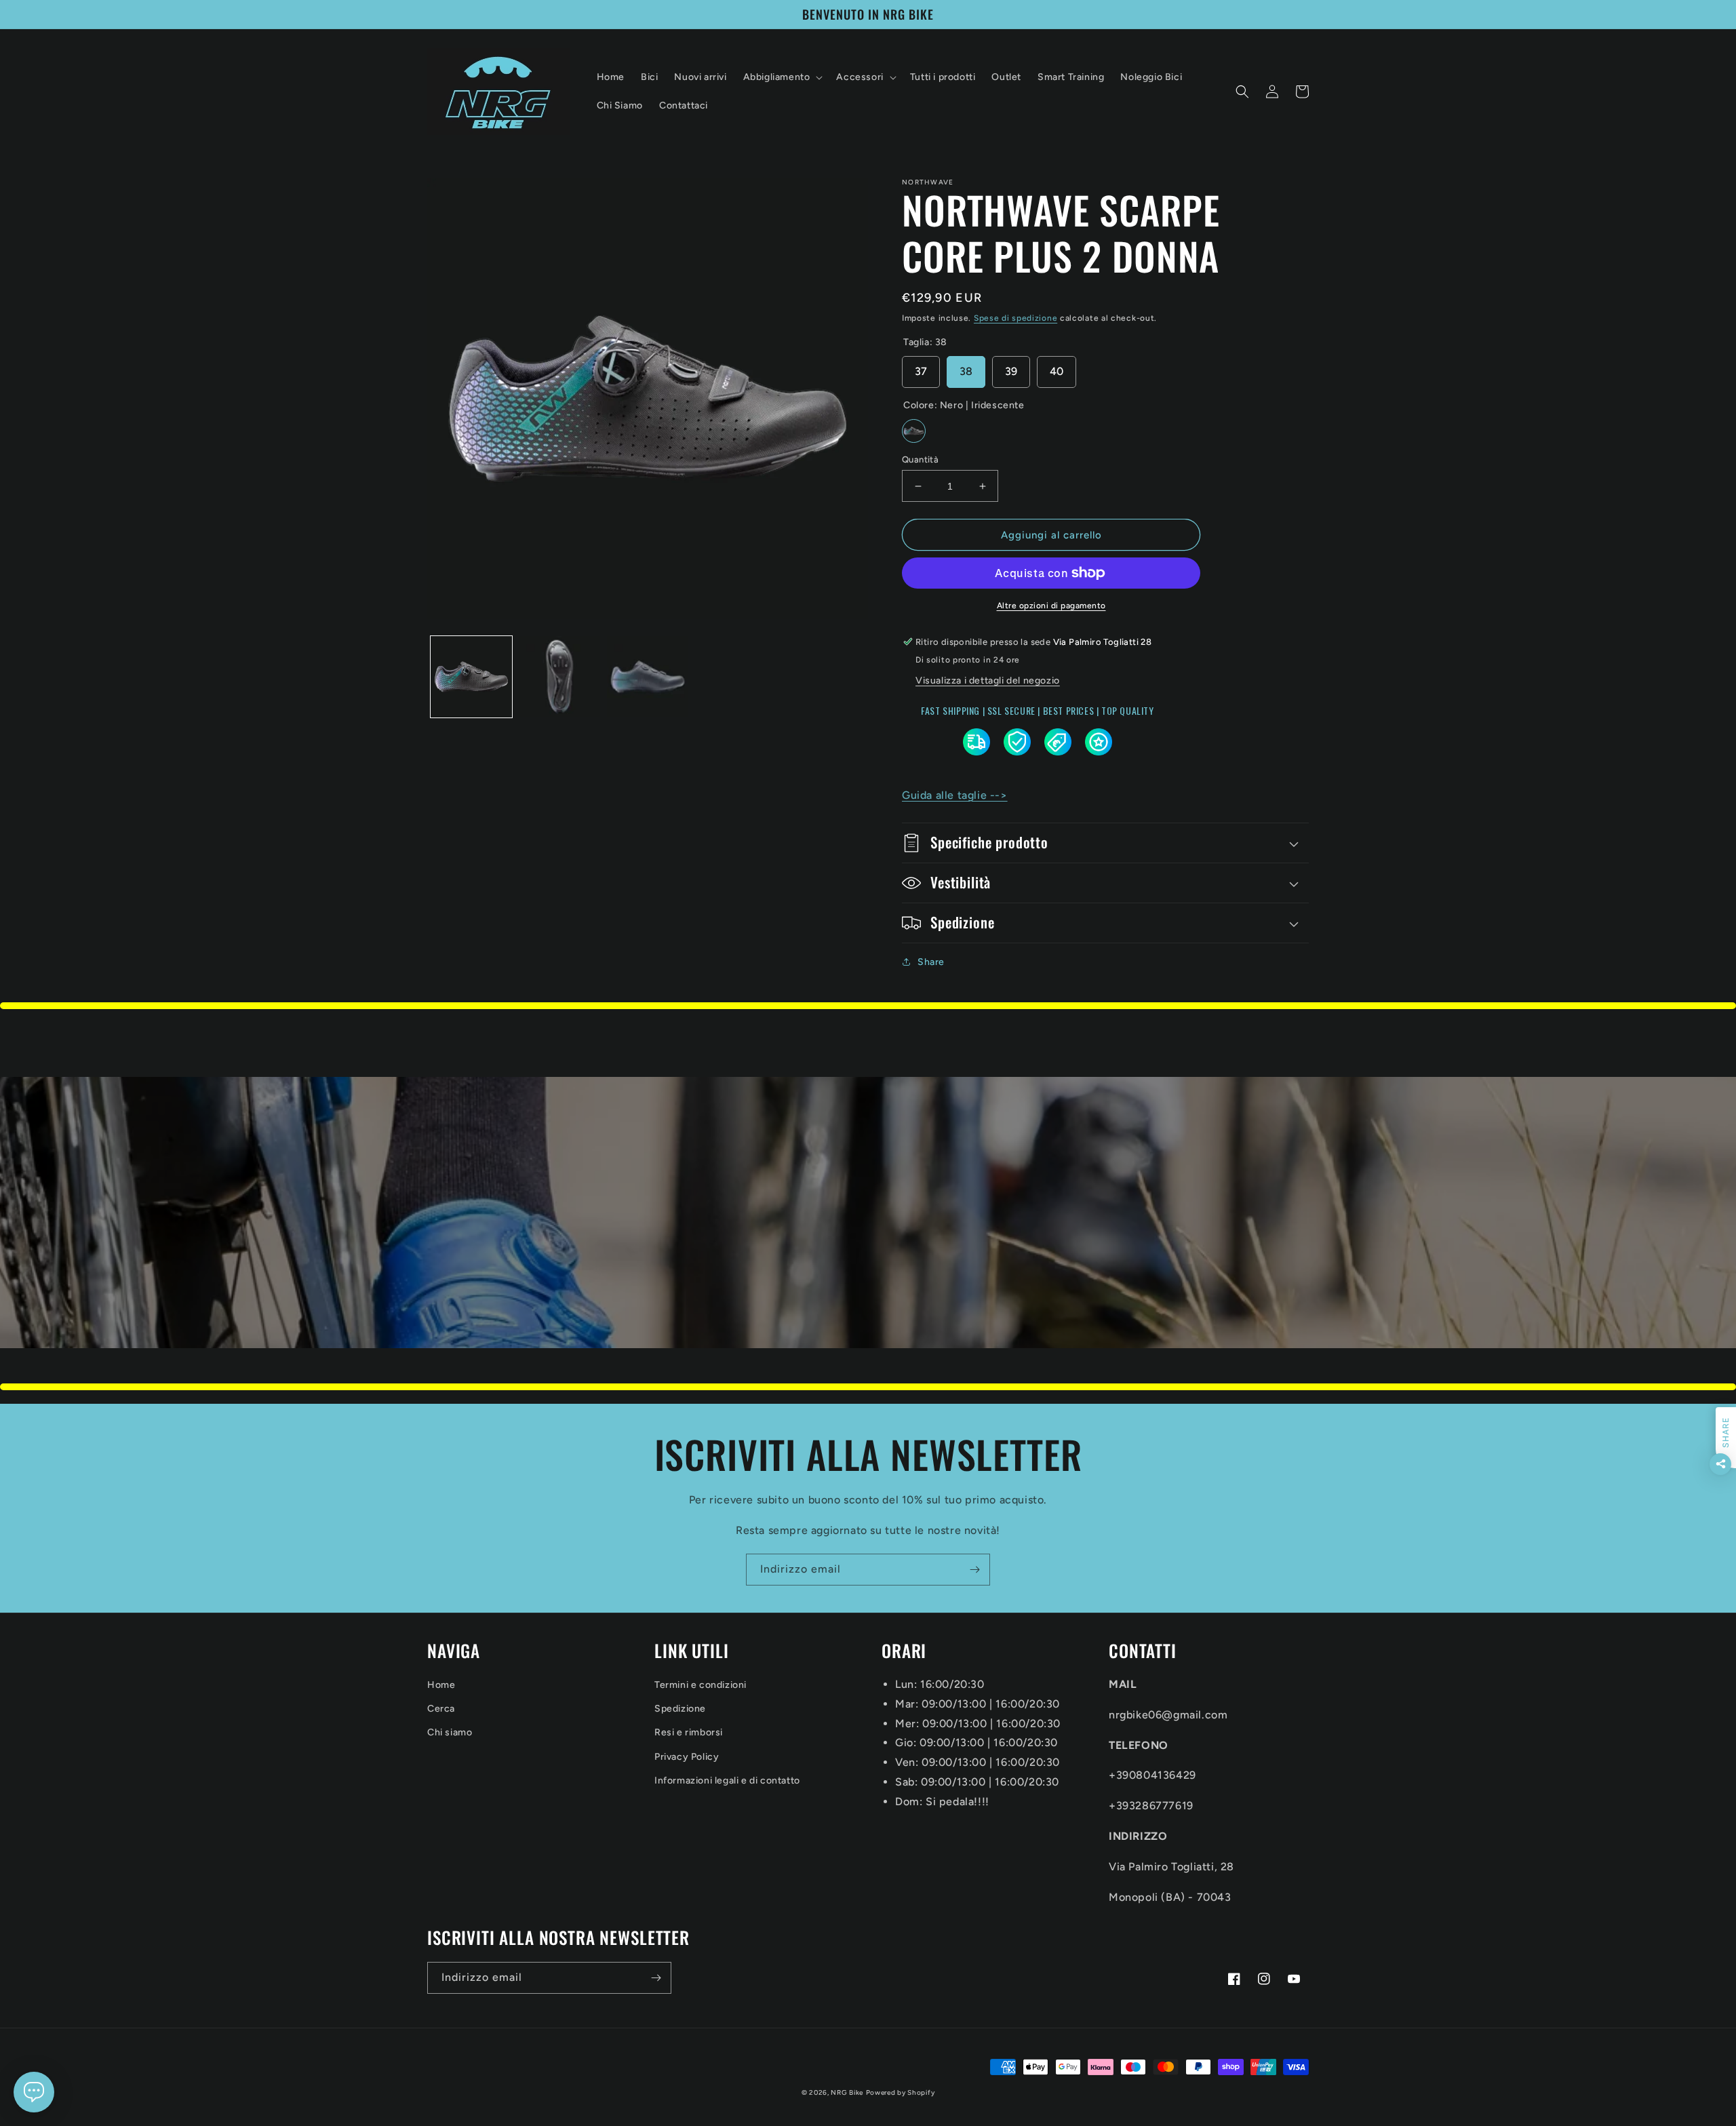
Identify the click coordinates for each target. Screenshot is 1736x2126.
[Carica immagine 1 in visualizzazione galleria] (471, 677)
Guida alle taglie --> (955, 795)
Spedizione (680, 1709)
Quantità (920, 459)
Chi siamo (450, 1732)
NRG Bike (847, 2092)
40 (1057, 371)
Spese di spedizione (1015, 318)
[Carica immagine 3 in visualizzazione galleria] (648, 677)
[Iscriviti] (974, 1570)
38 (966, 371)
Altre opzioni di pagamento (1051, 606)
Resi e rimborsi (689, 1732)
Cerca (441, 1709)
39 (1011, 371)
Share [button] (931, 962)
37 (921, 371)
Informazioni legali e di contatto (727, 1780)
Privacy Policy (687, 1757)
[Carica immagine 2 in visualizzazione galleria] (559, 677)
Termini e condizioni (701, 1685)
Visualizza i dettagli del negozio (988, 681)
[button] (782, 77)
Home (441, 1685)
